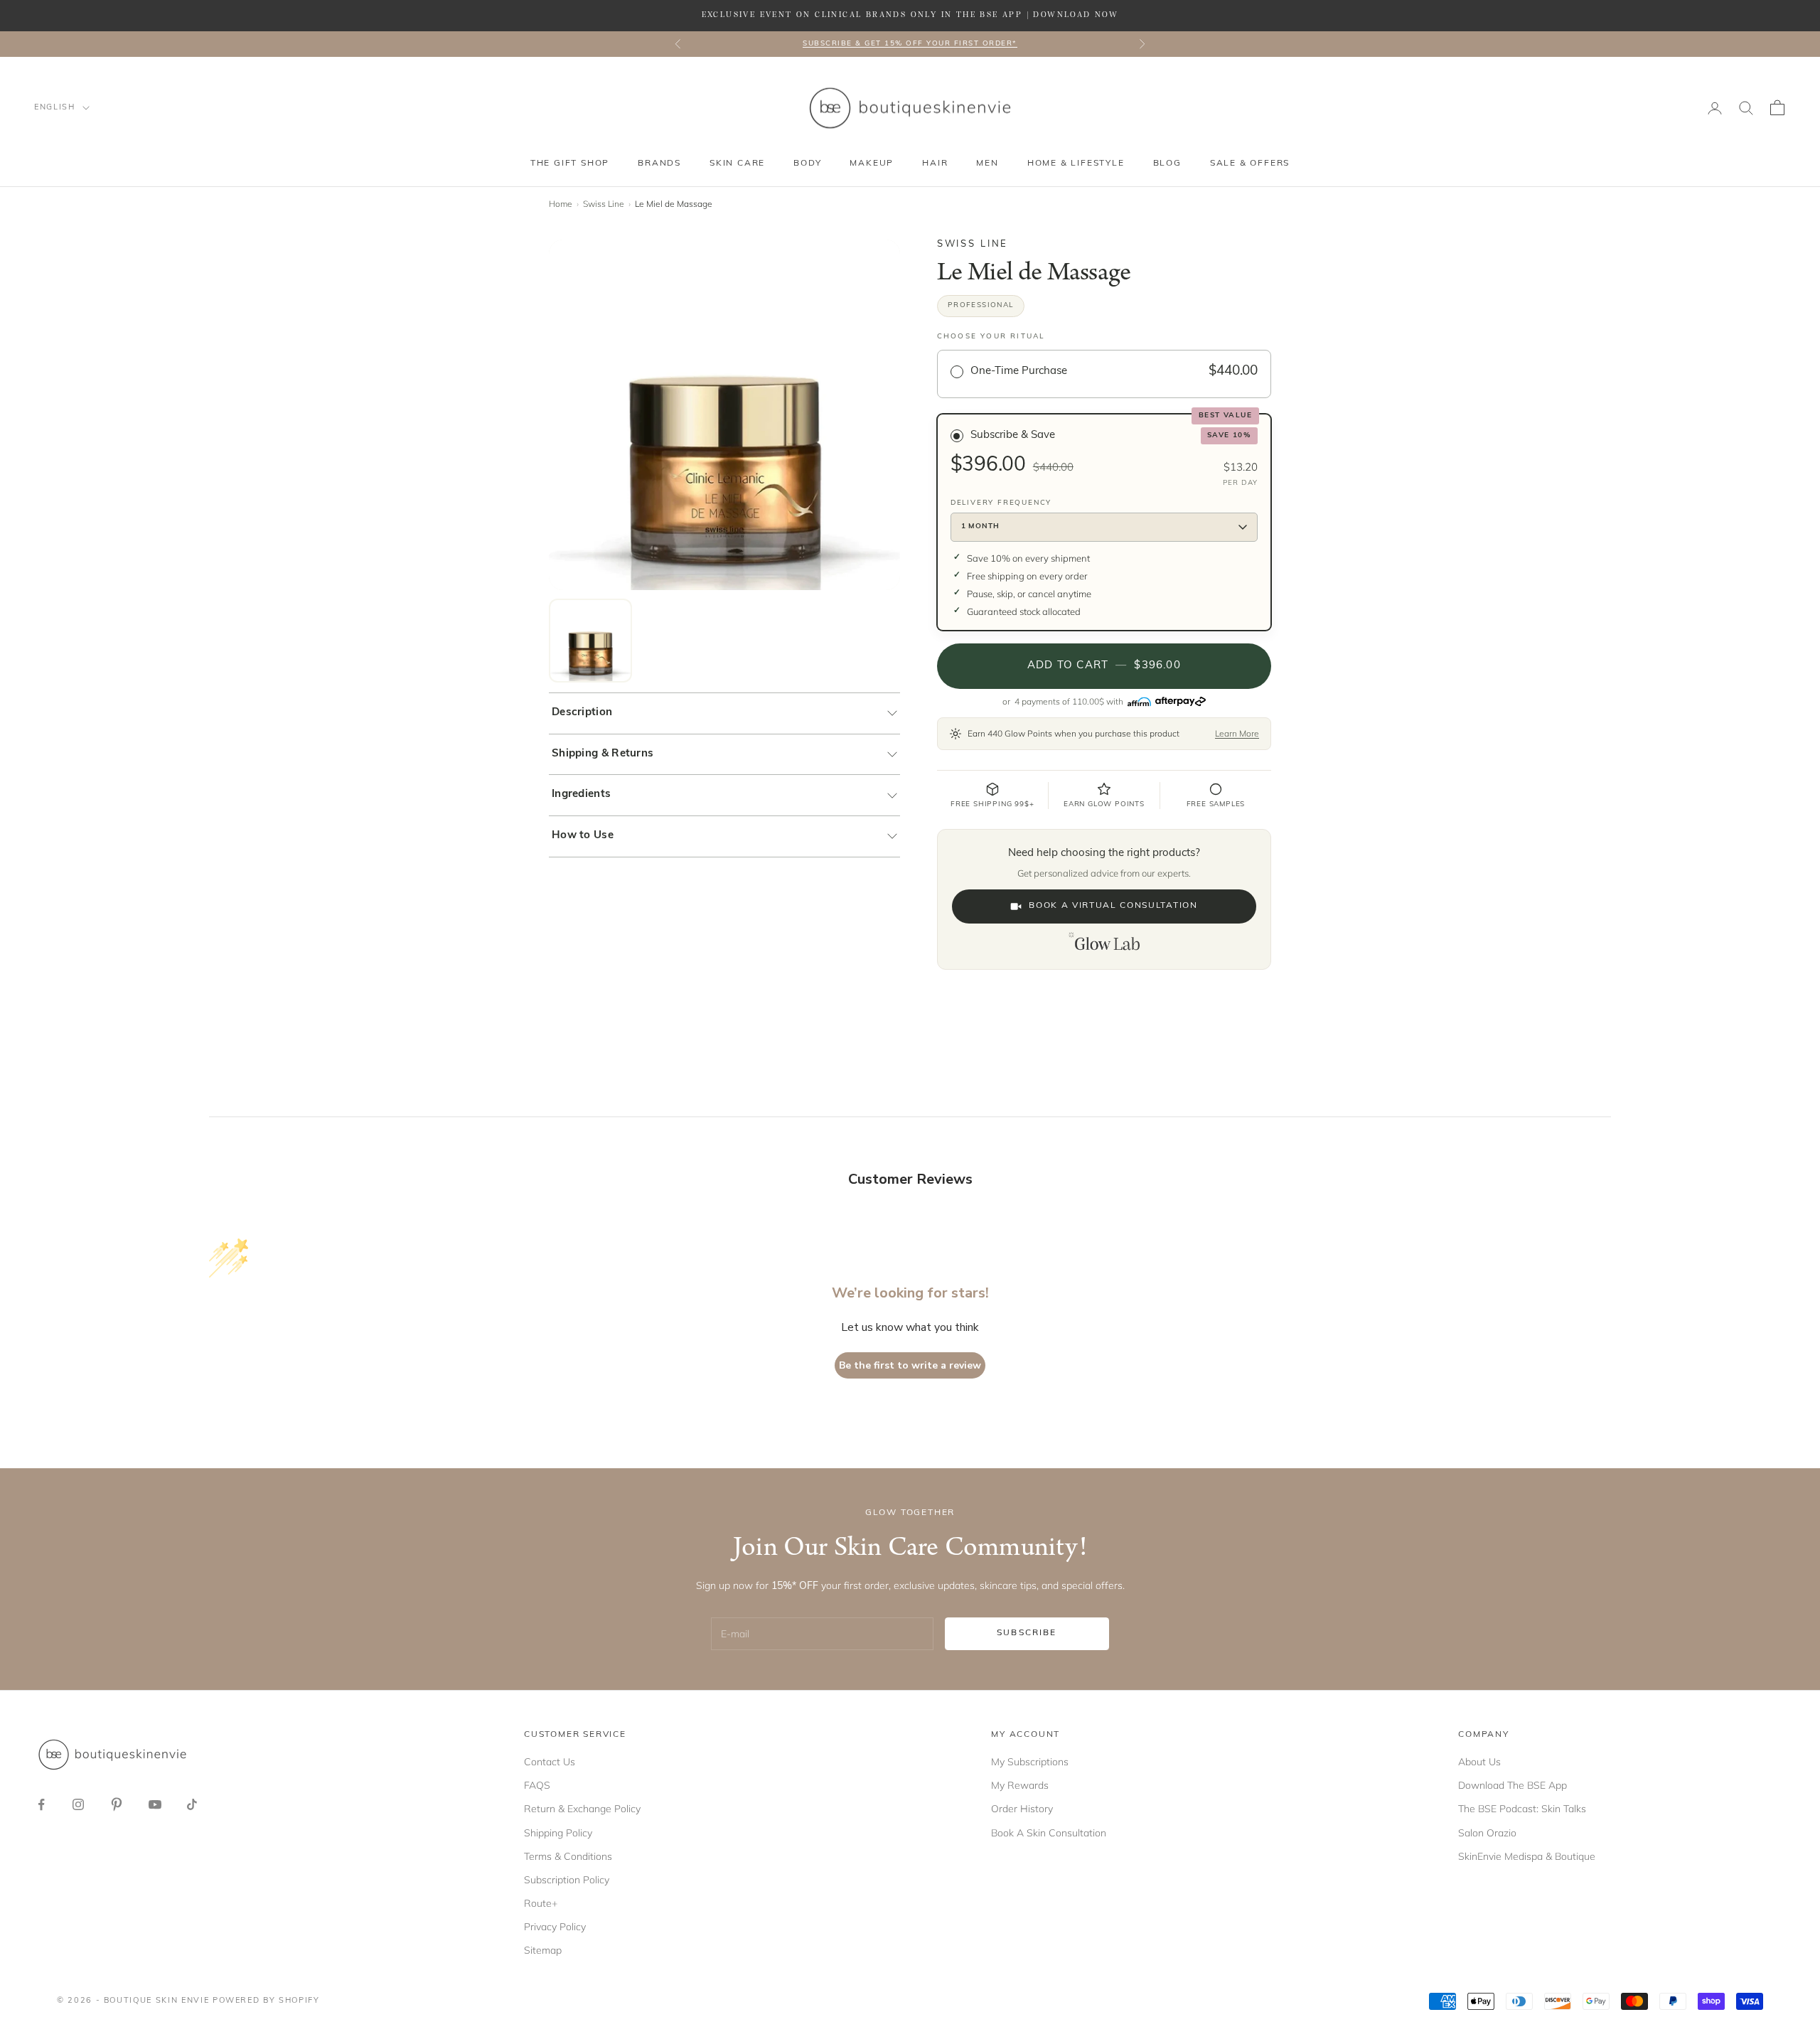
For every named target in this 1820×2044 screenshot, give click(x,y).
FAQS (537, 1785)
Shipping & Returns (603, 754)
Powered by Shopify (266, 2001)
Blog (1167, 164)
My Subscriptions (1030, 1762)
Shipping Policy (558, 1833)
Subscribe (1027, 1633)
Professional (981, 305)
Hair (935, 164)
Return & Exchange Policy (582, 1809)
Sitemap (543, 1950)
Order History (1022, 1809)
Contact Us (550, 1762)
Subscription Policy (567, 1880)
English (55, 108)
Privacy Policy (555, 1927)
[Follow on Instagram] (78, 1804)
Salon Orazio (1487, 1833)
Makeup (872, 164)
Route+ (541, 1903)
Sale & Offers (1250, 164)
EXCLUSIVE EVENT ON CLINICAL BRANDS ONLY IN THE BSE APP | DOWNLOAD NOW (910, 15)
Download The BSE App (1513, 1785)
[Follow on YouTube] (155, 1804)
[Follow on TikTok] (192, 1804)
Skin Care (737, 164)
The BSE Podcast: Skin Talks (1522, 1809)
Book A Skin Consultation (1049, 1833)
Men (987, 164)
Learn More (1237, 733)
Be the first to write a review (910, 1365)
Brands (659, 164)
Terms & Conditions (568, 1856)
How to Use (583, 836)
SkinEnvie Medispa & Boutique (1527, 1856)
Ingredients (581, 794)
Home (561, 204)
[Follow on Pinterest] (117, 1804)
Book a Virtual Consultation (1113, 906)
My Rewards (1020, 1785)
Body (807, 164)
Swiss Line (604, 204)
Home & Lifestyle (1076, 164)
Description (582, 713)
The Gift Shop (570, 164)
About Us (1479, 1762)
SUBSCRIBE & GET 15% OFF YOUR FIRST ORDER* (910, 44)
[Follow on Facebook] (41, 1804)
